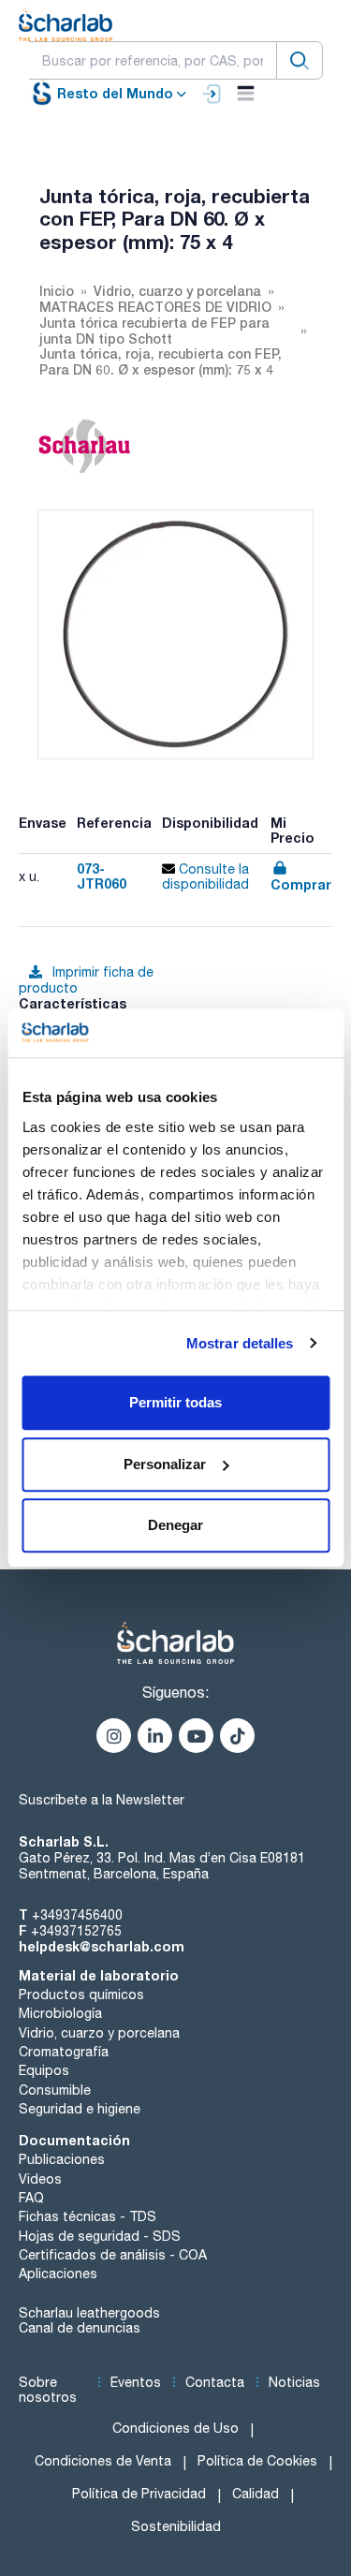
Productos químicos (81, 1995)
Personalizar (165, 1464)
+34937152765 (76, 1931)
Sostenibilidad (176, 2526)
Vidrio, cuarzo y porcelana (99, 2033)
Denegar (175, 1525)
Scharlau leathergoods (89, 2313)
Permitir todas (175, 1402)
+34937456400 (77, 1915)
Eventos (136, 2382)
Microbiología (60, 2013)
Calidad (256, 2494)
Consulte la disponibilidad (205, 877)
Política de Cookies (257, 2461)
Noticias (294, 2382)
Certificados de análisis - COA (113, 2255)
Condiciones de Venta (103, 2461)
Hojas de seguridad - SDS (100, 2236)
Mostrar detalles (240, 1343)
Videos (40, 2179)
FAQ (31, 2198)
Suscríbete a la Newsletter (102, 1800)
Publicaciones (62, 2159)
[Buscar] (300, 60)
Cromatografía (64, 2052)
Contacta (215, 2382)
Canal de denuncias (80, 2328)
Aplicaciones (58, 2274)
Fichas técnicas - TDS (88, 2216)
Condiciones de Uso (175, 2428)
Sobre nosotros (48, 2390)
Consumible (55, 2090)
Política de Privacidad (139, 2494)
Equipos (44, 2070)
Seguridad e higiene (80, 2109)
